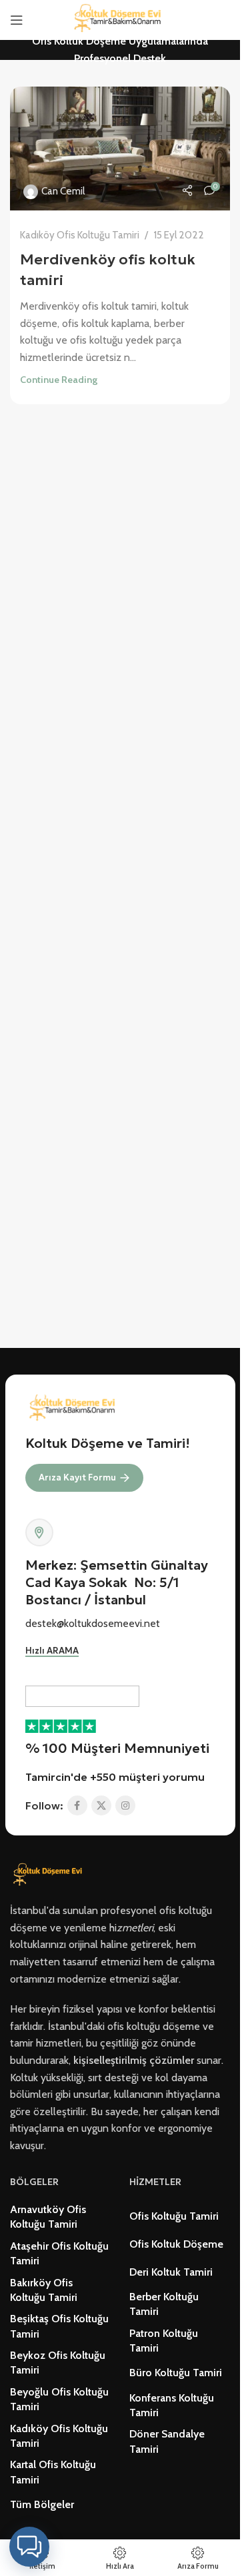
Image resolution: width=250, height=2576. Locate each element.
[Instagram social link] (125, 1805)
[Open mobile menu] (17, 20)
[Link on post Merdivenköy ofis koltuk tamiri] (120, 149)
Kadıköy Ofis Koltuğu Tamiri (80, 235)
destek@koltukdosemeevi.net (93, 1623)
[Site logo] (120, 19)
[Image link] (50, 1874)
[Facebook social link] (77, 1805)
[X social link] (101, 1805)
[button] (29, 2547)
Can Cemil (63, 191)
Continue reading (59, 380)
